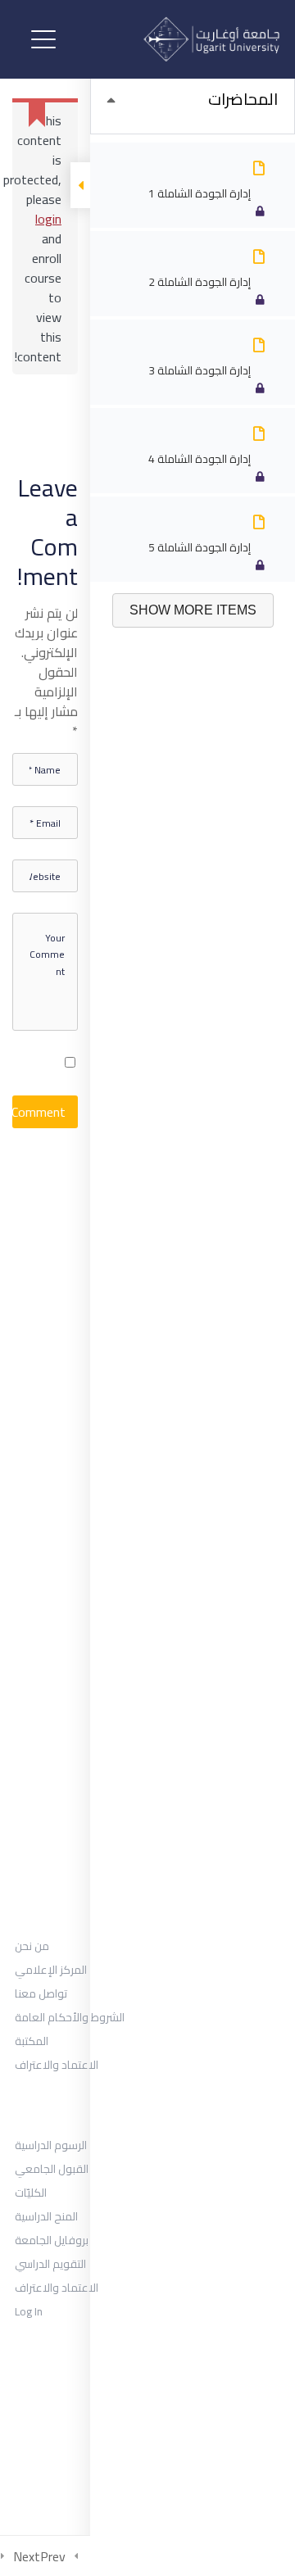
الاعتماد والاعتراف (57, 2065)
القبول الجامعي (52, 2169)
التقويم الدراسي (50, 2264)
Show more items (193, 610)
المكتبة (32, 2041)
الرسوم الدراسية (51, 2145)
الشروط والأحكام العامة (70, 2017)
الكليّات (31, 2193)
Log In (29, 2311)
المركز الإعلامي (51, 1970)
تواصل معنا (41, 1993)
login (48, 219)
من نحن (32, 1946)
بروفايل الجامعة (52, 2240)
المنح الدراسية (46, 2216)
